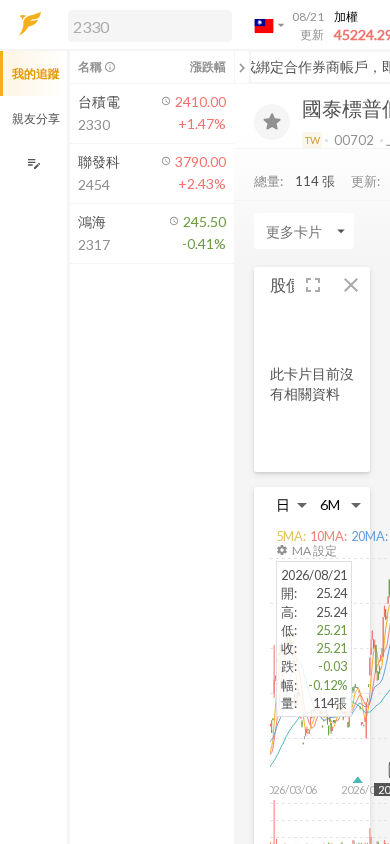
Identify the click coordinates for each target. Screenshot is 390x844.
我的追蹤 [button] (36, 73)
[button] (146, 25)
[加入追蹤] (272, 122)
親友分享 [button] (36, 118)
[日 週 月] (292, 504)
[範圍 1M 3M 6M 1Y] (341, 504)
